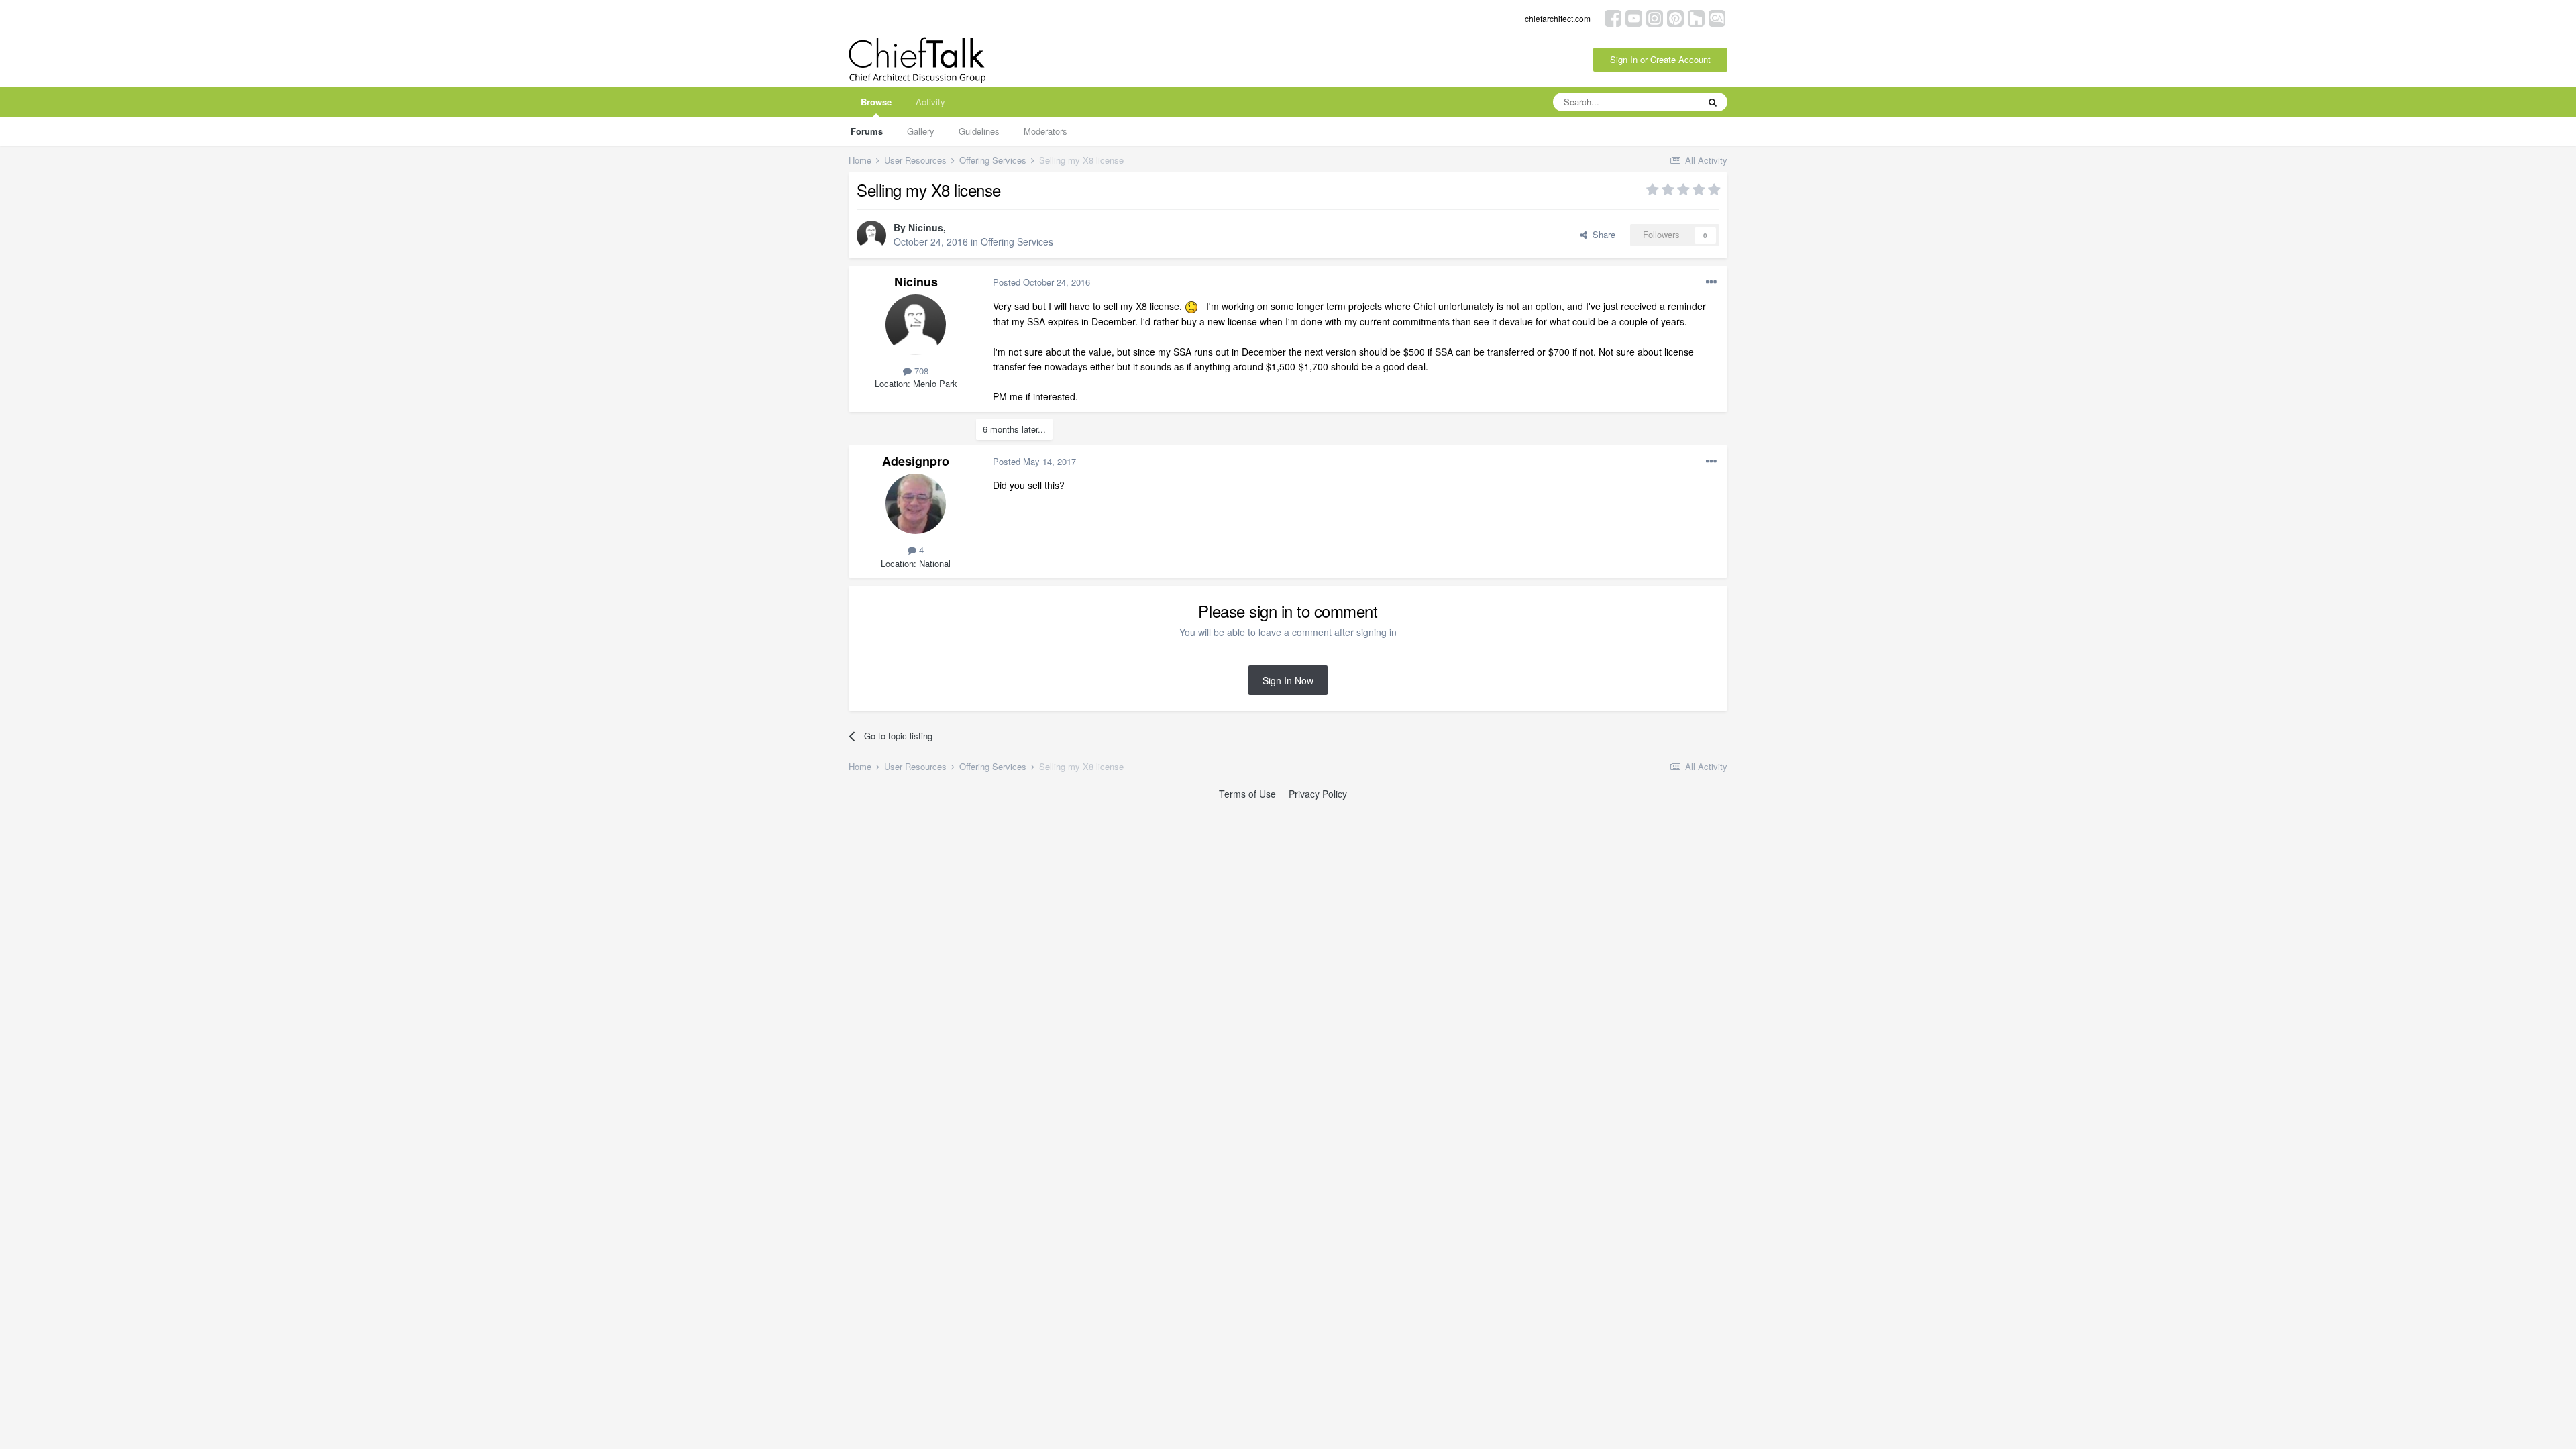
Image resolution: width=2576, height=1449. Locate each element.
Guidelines (979, 131)
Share (1601, 234)
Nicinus (926, 227)
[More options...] (1711, 282)
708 (920, 371)
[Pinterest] (1675, 17)
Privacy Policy (1318, 794)
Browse (876, 102)
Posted (1041, 282)
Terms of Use (1247, 794)
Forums (867, 131)
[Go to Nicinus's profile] (871, 235)
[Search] (1713, 102)
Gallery (921, 131)
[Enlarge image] (1191, 306)
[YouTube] (1634, 17)
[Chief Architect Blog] (1717, 17)
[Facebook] (1613, 17)
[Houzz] (1696, 17)
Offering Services (1017, 241)
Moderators (1045, 131)
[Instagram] (1655, 17)
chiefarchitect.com (1558, 18)
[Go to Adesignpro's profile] (916, 504)
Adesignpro (916, 461)
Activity (930, 102)
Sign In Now (1288, 680)
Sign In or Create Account (1660, 59)
